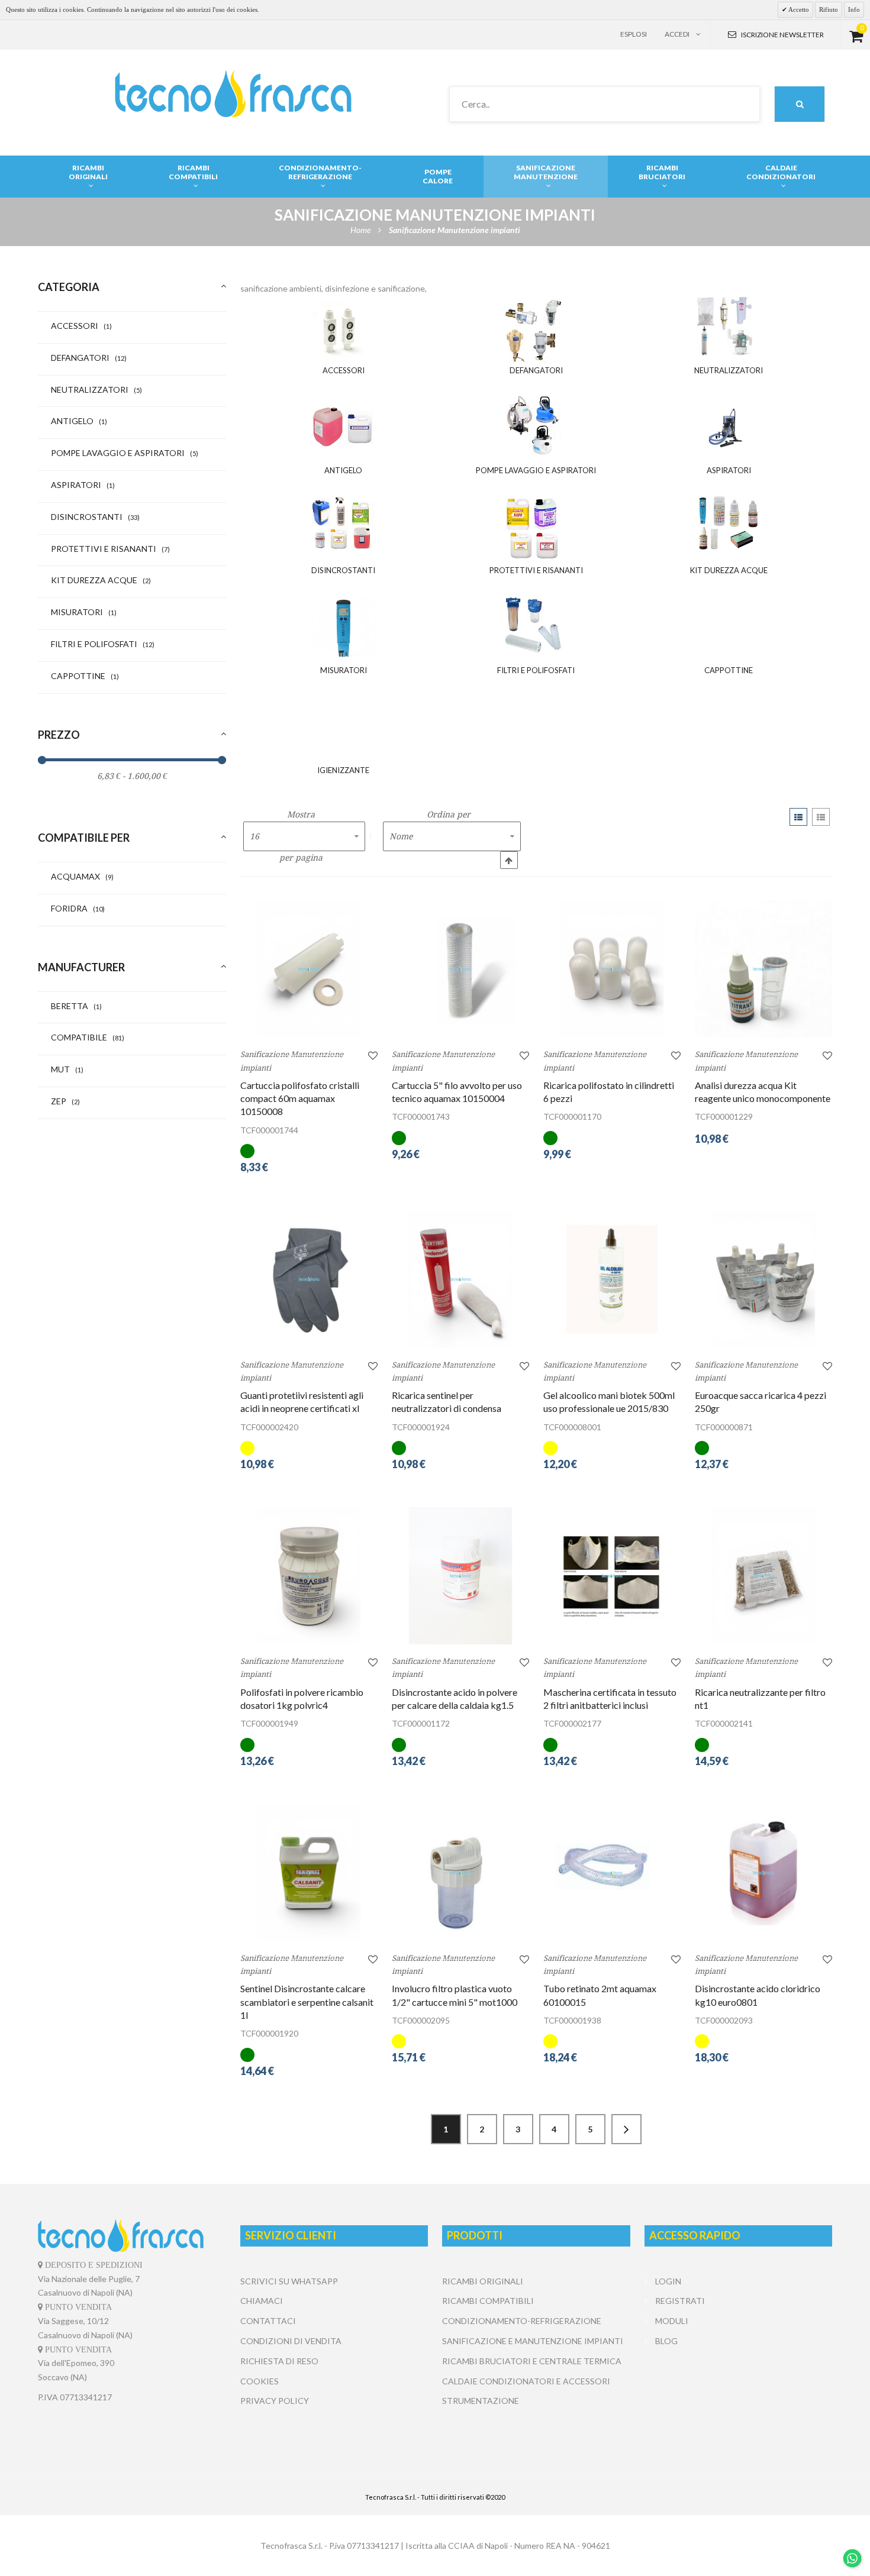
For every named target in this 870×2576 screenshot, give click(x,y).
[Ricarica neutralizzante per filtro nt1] (763, 1576)
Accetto (798, 9)
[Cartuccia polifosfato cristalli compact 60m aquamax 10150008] (309, 969)
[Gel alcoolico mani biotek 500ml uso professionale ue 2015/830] (612, 1279)
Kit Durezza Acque (101, 580)
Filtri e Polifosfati (103, 644)
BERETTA (76, 1006)
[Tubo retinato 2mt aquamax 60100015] (612, 1873)
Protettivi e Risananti (110, 549)
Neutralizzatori (96, 390)
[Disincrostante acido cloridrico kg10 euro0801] (763, 1873)
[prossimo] (626, 2129)
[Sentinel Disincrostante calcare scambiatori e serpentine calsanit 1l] (309, 1873)
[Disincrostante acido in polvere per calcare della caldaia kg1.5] (460, 1576)
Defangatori (89, 358)
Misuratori (84, 612)
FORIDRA (78, 908)
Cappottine (85, 676)
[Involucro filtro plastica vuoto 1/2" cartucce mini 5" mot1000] (460, 1873)
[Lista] (821, 817)
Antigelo (79, 421)
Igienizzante (343, 770)
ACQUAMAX (82, 876)
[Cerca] (800, 104)
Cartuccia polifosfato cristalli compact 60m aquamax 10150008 (300, 1098)
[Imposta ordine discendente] (509, 860)
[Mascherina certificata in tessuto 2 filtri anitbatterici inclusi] (612, 1576)
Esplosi (634, 34)
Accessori (81, 326)
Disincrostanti (95, 517)
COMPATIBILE (88, 1037)
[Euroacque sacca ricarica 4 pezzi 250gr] (763, 1279)
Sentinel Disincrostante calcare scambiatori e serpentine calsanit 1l (307, 2002)
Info (854, 9)
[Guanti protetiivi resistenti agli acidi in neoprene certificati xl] (309, 1279)
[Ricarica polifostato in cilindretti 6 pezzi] (612, 969)
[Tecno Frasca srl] (233, 94)
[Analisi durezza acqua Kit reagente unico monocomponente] (763, 969)
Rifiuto (829, 9)
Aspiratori (83, 485)
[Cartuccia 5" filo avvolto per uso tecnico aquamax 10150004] (460, 969)
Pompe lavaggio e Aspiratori (125, 453)
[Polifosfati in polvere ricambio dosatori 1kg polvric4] (309, 1576)
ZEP (65, 1101)
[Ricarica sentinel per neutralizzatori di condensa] (460, 1279)
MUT (67, 1069)
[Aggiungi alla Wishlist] (373, 1055)
